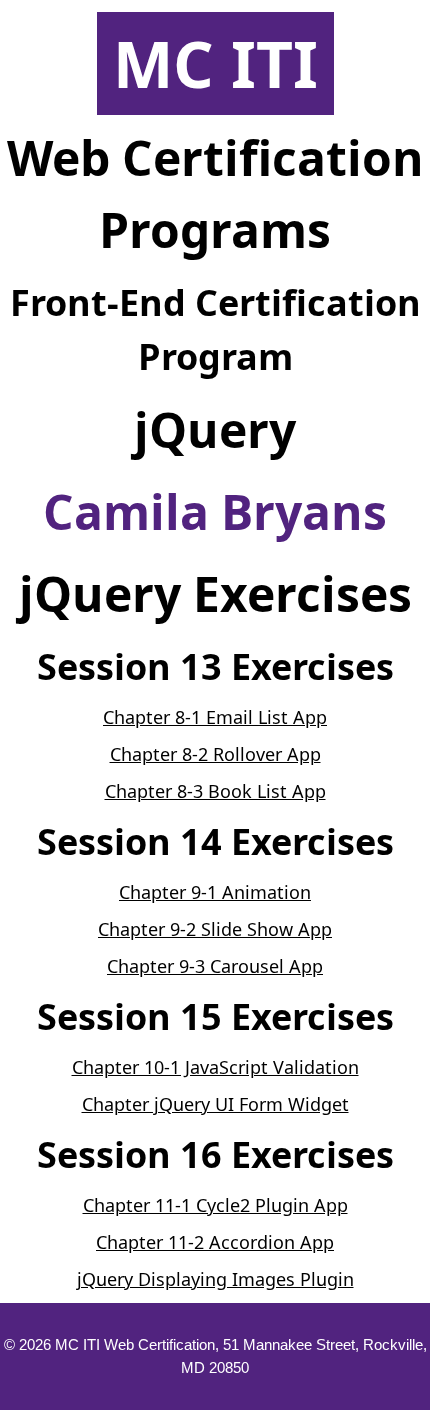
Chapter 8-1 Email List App (215, 717)
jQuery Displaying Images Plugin (215, 1279)
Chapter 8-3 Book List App (215, 791)
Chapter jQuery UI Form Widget (215, 1104)
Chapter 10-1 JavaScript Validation (215, 1067)
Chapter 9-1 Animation (215, 892)
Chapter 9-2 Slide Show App (215, 929)
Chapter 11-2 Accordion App (215, 1242)
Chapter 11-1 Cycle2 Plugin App (215, 1205)
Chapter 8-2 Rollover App (215, 754)
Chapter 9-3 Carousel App (215, 966)
